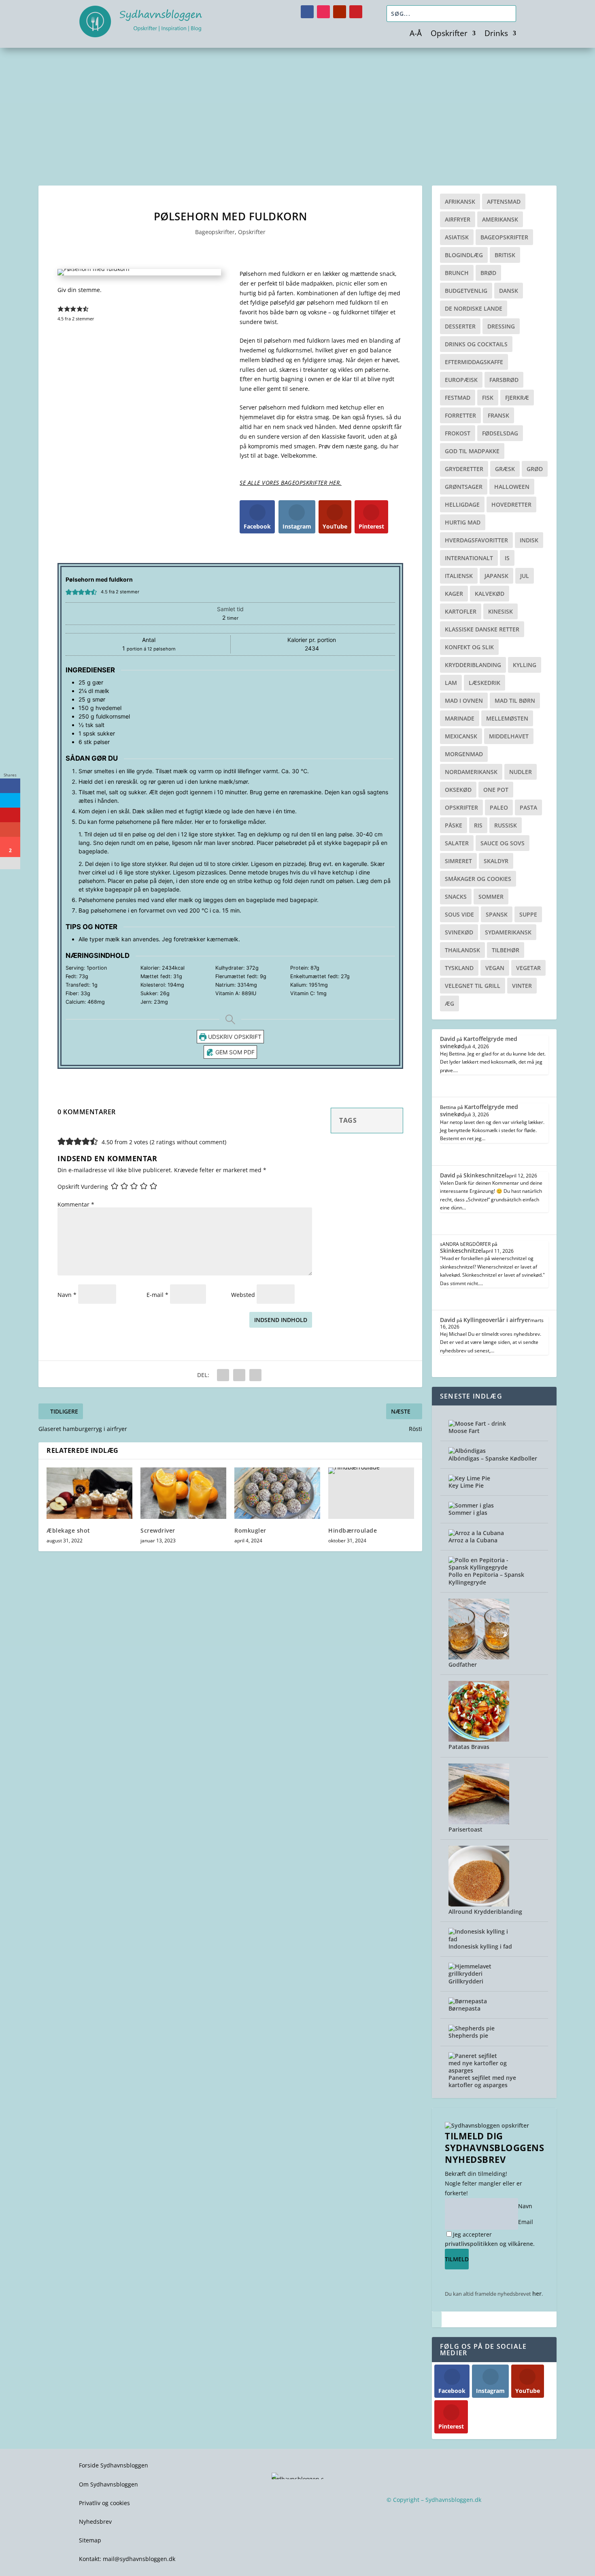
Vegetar (528, 968)
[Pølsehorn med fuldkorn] (93, 269)
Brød (488, 273)
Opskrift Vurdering (83, 1187)
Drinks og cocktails (476, 344)
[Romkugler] (277, 1493)
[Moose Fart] (477, 1423)
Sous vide (459, 914)
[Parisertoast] (479, 1822)
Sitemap (90, 2540)
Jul (525, 576)
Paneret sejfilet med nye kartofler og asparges (482, 2081)
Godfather (463, 1664)
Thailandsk (462, 950)
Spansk (497, 914)
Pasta (528, 807)
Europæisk (461, 380)
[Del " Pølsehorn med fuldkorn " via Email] (255, 1375)
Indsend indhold (281, 1320)
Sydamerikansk (508, 932)
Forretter (460, 415)
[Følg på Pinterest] (356, 12)
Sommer (491, 897)
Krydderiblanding (473, 665)
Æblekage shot (68, 1530)
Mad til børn (515, 701)
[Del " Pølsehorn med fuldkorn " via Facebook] (223, 1375)
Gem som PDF (234, 1052)
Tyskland (459, 968)
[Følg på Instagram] (323, 12)
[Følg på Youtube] (340, 12)
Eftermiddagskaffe (474, 362)
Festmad (458, 398)
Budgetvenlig (466, 291)
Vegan (495, 968)
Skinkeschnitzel (485, 1175)
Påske (454, 825)
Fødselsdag (500, 433)
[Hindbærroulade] (371, 1493)
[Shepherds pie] (472, 2028)
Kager (454, 594)
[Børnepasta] (468, 2001)
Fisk (488, 398)
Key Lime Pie (466, 1485)
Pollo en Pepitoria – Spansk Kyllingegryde (486, 1578)
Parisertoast (465, 1829)
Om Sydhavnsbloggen (108, 2484)
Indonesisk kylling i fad (480, 1946)
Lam (451, 683)
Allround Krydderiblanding (485, 1912)
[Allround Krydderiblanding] (479, 1904)
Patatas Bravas (469, 1747)
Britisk (505, 255)
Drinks (496, 34)
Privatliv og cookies (104, 2503)
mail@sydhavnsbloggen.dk (139, 2559)
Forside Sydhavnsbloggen (114, 2465)
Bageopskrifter (215, 232)
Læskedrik (484, 683)
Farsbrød (504, 380)
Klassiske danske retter (482, 629)
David (448, 1039)
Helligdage (462, 504)
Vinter (522, 986)
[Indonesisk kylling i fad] (479, 1939)
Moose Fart (464, 1431)
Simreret (458, 861)
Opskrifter (449, 34)
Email (526, 2222)
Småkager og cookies (478, 879)
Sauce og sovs (503, 843)
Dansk (509, 291)
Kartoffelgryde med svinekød (479, 1042)
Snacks (456, 897)
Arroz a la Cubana (473, 1540)
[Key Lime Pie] (469, 1478)
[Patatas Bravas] (479, 1739)
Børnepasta (464, 2008)
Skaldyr (496, 861)
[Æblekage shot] (89, 1493)
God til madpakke (472, 451)
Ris (478, 825)
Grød (535, 469)
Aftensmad (504, 202)
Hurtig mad (463, 522)
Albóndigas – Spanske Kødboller (493, 1458)
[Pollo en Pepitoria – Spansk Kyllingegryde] (479, 1567)
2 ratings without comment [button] (188, 1142)
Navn (67, 1295)
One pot (496, 790)
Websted (243, 1295)
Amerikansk (500, 219)
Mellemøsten (507, 718)
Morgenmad (464, 754)
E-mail (157, 1295)
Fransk (498, 415)
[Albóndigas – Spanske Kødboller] (467, 1451)
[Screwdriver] (183, 1493)
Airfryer (458, 219)
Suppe (528, 914)
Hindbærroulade (353, 1530)
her (537, 2293)
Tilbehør (506, 950)
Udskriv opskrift (234, 1037)
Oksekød (458, 790)
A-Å (416, 34)
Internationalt (469, 558)
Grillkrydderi (466, 1981)
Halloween (512, 487)
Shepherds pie (468, 2035)
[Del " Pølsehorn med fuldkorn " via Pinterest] (239, 1375)
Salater (457, 843)
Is (507, 558)
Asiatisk (457, 237)
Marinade (460, 718)
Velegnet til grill (473, 986)
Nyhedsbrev (95, 2522)
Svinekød (459, 932)
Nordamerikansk (471, 772)
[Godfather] (479, 1657)
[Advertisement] (297, 109)
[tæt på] (437, 2319)
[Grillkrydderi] (479, 1974)
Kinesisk (500, 611)
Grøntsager (464, 487)
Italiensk (459, 576)
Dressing (501, 326)
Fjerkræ (517, 398)
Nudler (521, 772)
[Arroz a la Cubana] (476, 1533)
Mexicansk (461, 736)
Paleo (499, 807)
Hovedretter (511, 504)
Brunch (457, 273)
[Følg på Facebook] (307, 12)
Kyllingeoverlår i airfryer (497, 1320)
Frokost (458, 433)
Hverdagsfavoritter (476, 540)
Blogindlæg (464, 255)
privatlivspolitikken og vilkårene (489, 2244)
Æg (449, 1003)
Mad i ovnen (464, 701)
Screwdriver (158, 1530)
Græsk (505, 469)
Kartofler (461, 611)
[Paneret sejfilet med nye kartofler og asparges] (479, 2070)
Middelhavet (509, 736)
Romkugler (250, 1530)
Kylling (525, 665)
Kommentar (76, 1204)
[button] (61, 309)
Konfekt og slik (469, 647)
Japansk (496, 576)
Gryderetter (464, 469)
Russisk (506, 825)
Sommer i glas (468, 1513)
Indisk (529, 540)
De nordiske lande (474, 308)
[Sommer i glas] (471, 1505)
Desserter (460, 326)
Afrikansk (460, 202)
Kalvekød (490, 594)
